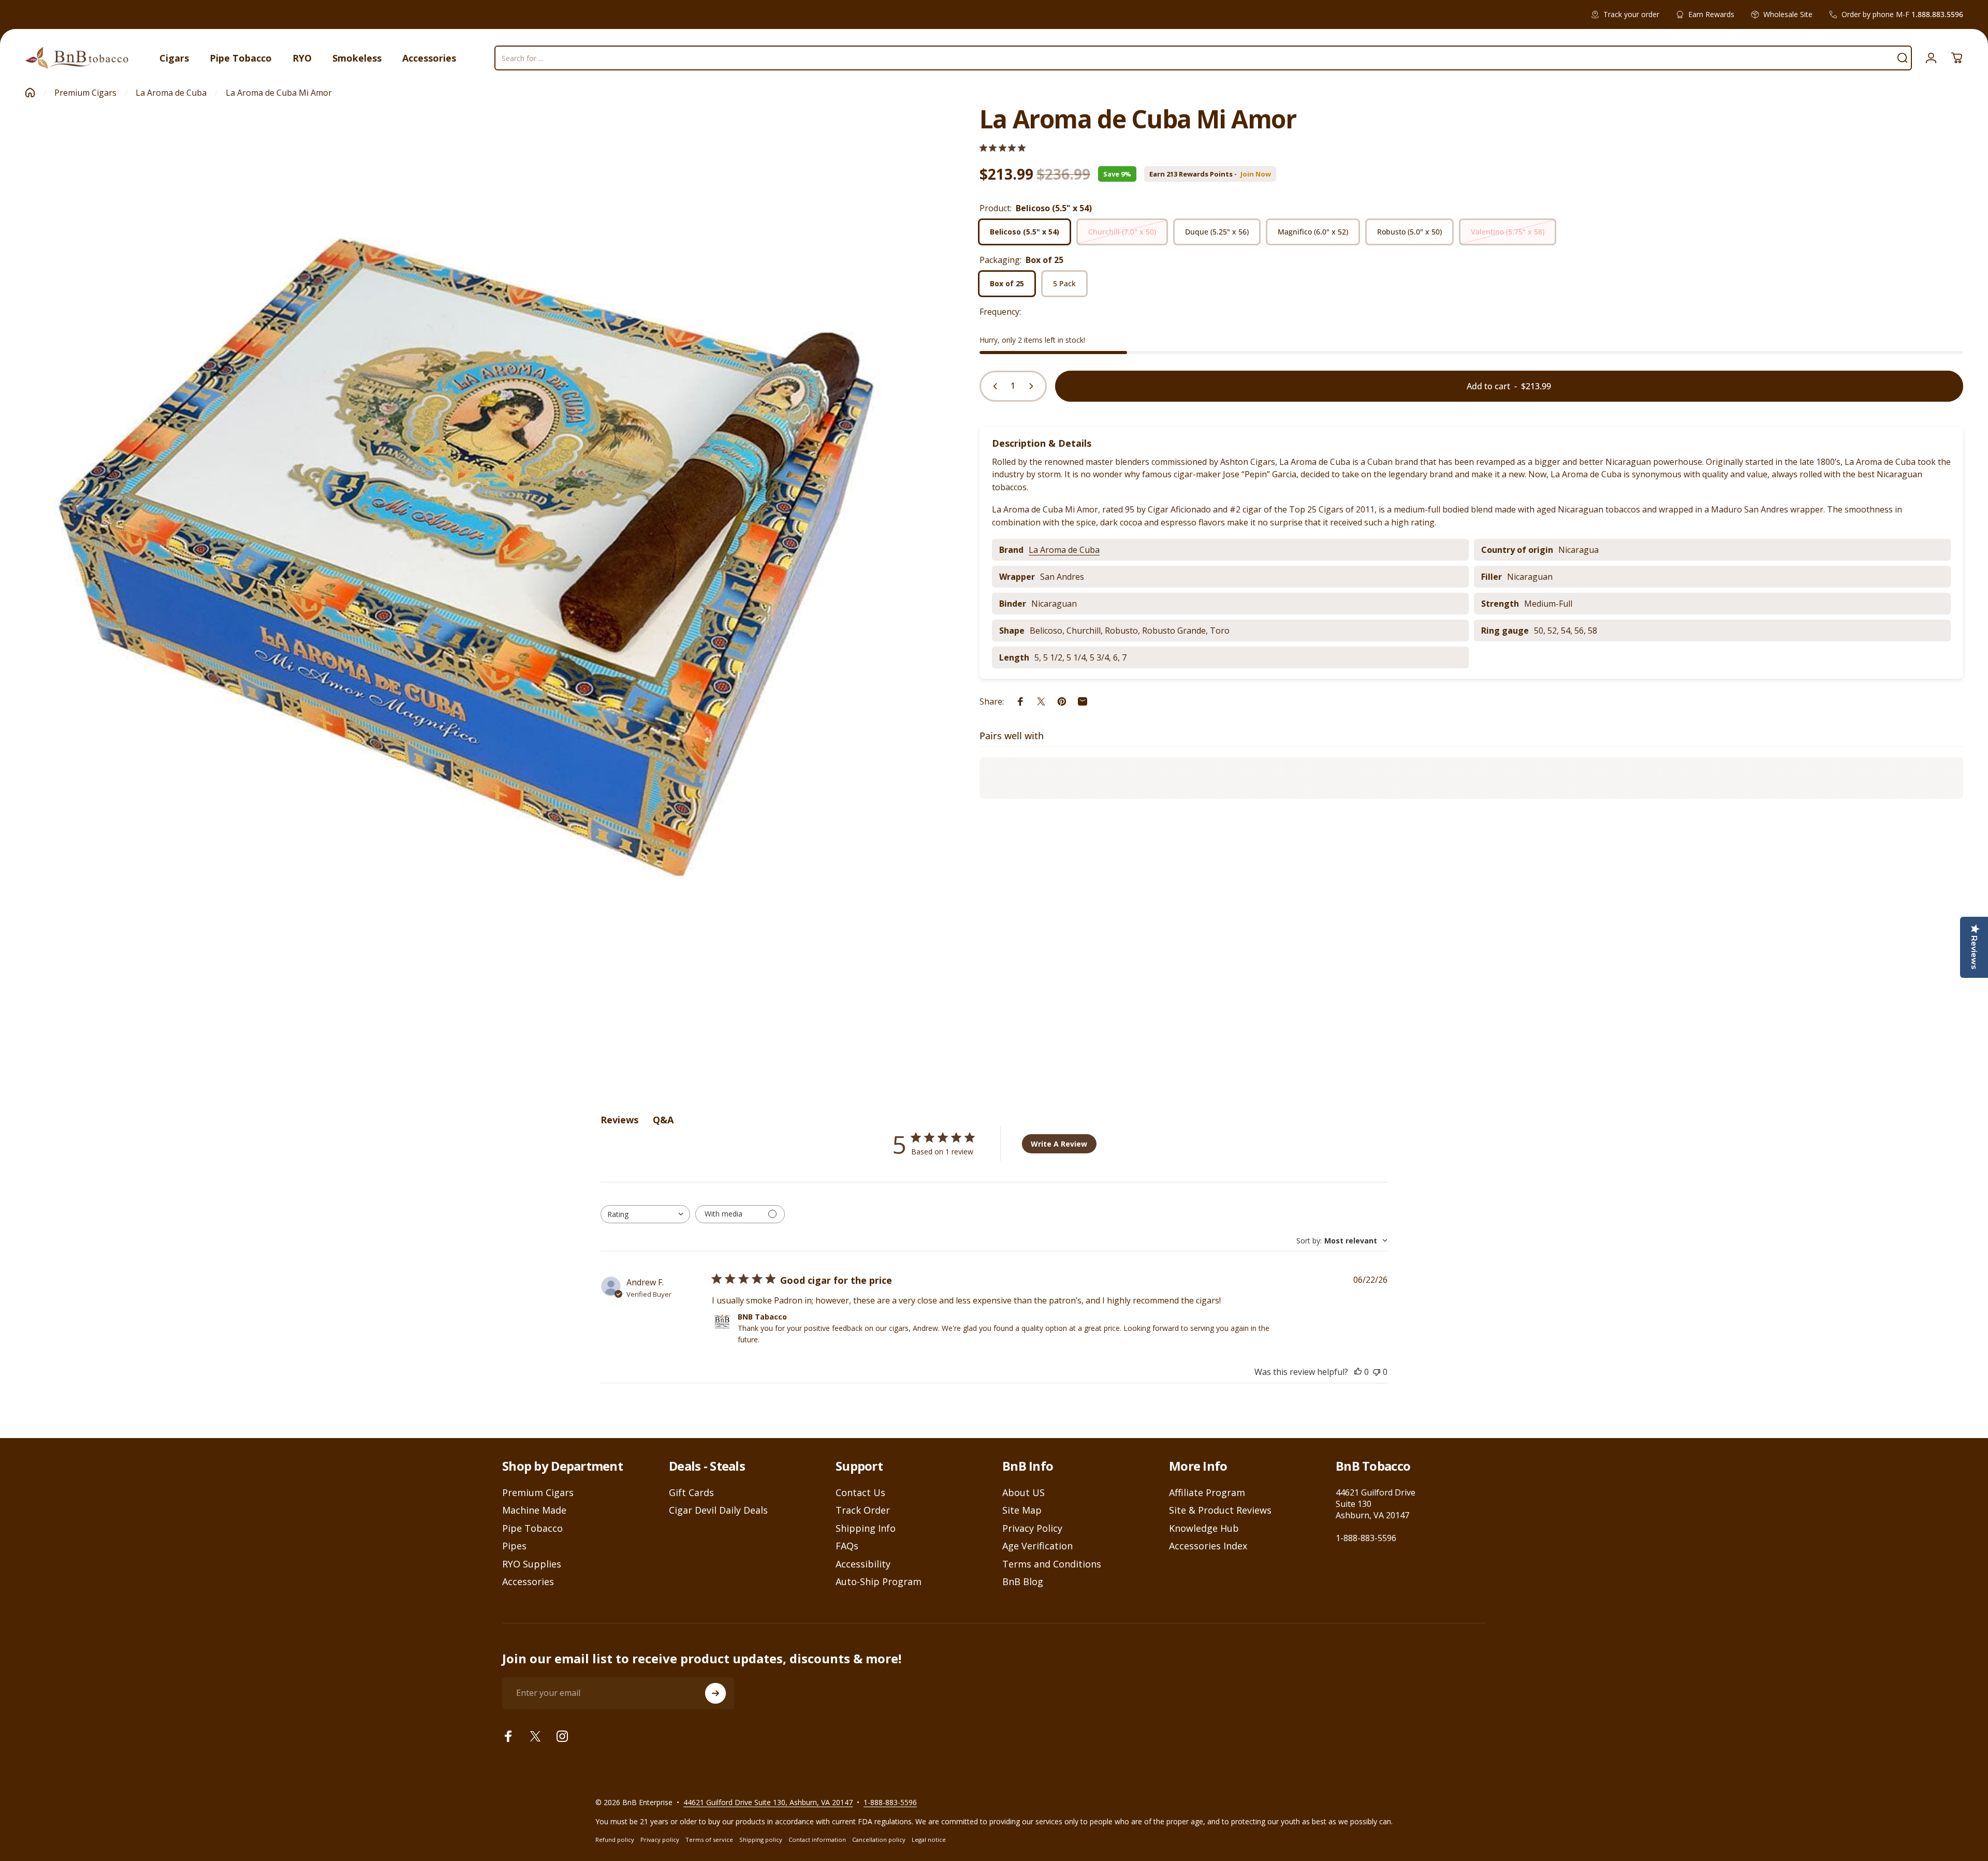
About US (1024, 1493)
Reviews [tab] (619, 1120)
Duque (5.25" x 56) (1217, 232)
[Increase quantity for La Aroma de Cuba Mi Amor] (1033, 386)
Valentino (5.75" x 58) (1508, 232)
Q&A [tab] (663, 1120)
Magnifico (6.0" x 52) (1313, 232)
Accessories (528, 1582)
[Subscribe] (715, 1693)
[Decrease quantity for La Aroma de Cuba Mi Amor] (993, 386)
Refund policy (615, 1840)
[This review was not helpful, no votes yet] (1377, 1372)
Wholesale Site (1788, 14)
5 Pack (1064, 283)
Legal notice (929, 1840)
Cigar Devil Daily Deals (718, 1510)
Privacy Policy (1032, 1528)
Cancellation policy (879, 1840)
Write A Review (1059, 1144)
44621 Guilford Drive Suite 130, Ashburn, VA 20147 (768, 1802)
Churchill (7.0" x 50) (1122, 232)
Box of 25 (1007, 283)
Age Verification (1037, 1546)
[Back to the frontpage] (30, 93)
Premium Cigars (85, 93)
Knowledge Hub (1204, 1528)
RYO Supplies (532, 1564)
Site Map (1022, 1510)
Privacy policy (660, 1840)
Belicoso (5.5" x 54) (1025, 232)
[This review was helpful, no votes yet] (1358, 1372)
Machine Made (534, 1510)
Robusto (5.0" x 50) (1409, 232)
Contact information (817, 1840)
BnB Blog (1023, 1582)
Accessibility (863, 1564)
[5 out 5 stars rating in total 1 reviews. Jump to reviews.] (1003, 148)
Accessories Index (1208, 1546)
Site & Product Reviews (1220, 1510)
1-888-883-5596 (1366, 1538)
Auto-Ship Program (879, 1582)
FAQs (847, 1546)
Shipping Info (866, 1528)
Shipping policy (761, 1840)
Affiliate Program (1207, 1493)
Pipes (514, 1546)
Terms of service (709, 1840)
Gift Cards (691, 1493)
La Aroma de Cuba (171, 93)
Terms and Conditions (1052, 1564)
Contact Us (860, 1493)
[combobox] (645, 1214)
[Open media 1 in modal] (479, 561)
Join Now (1256, 174)
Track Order (863, 1510)
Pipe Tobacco (532, 1528)
